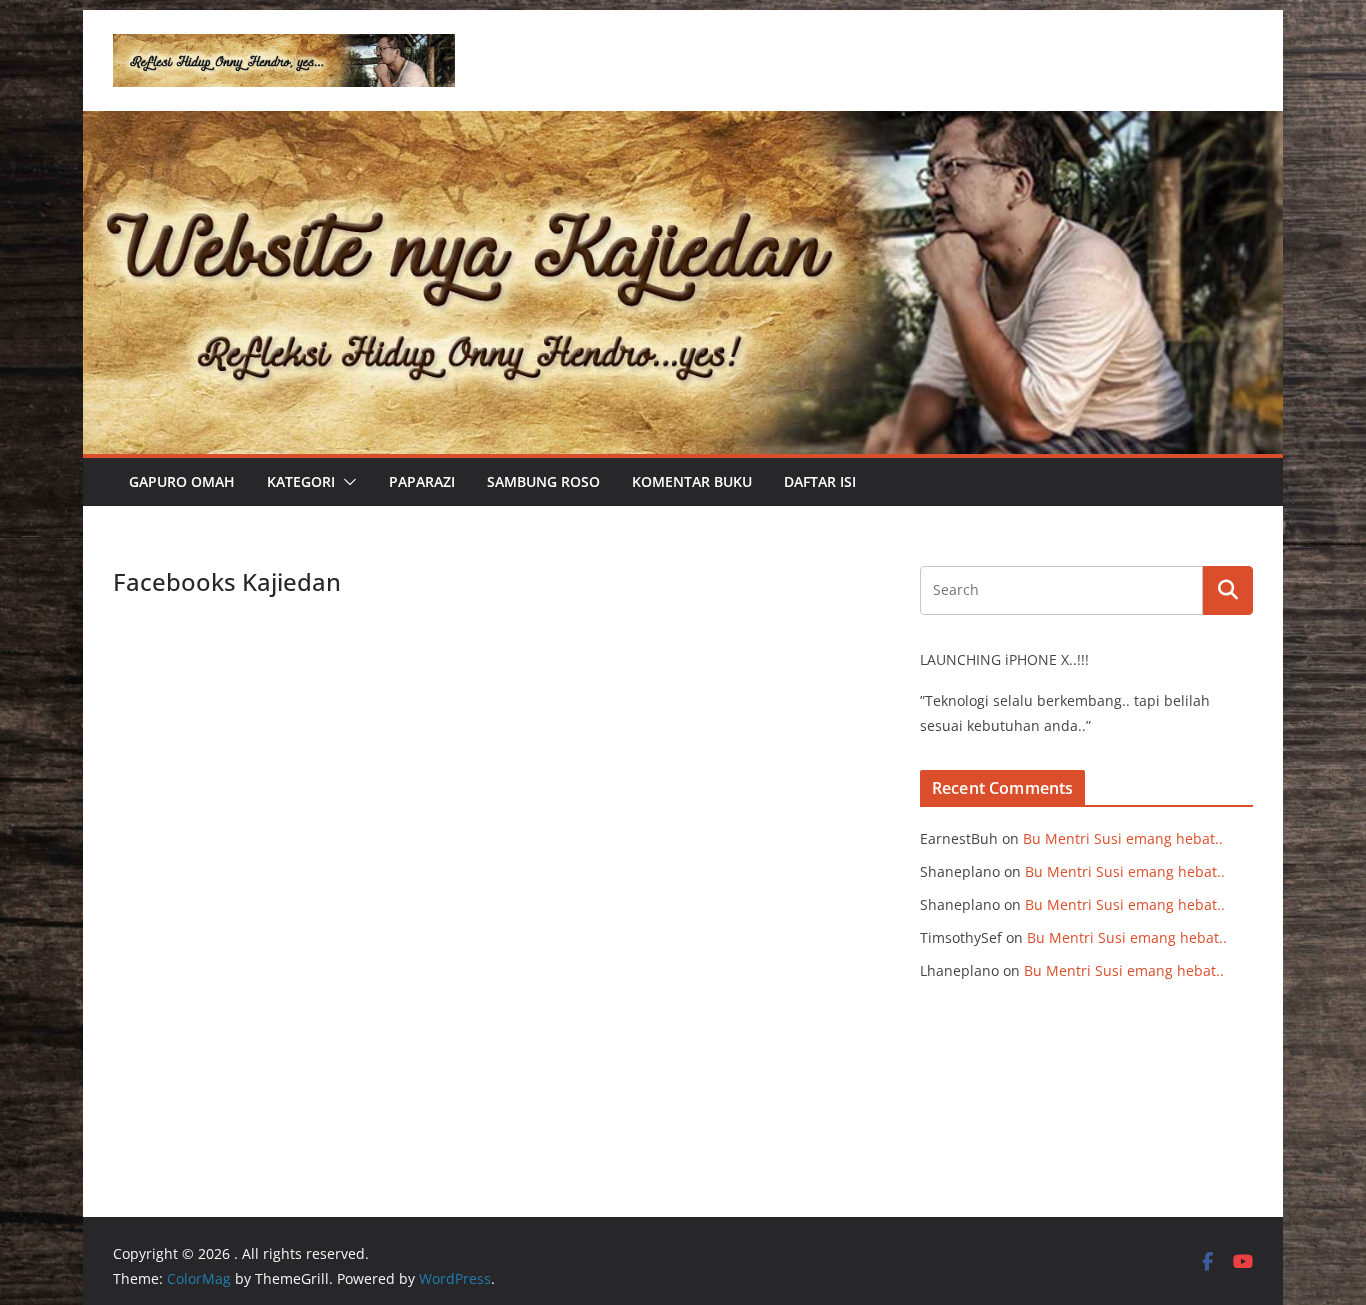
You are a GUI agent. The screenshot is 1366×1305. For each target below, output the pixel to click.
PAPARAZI (422, 481)
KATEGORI (301, 481)
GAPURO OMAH (182, 481)
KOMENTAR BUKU (692, 481)
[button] (346, 482)
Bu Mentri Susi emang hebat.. (1123, 838)
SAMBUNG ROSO (543, 481)
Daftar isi (820, 481)
